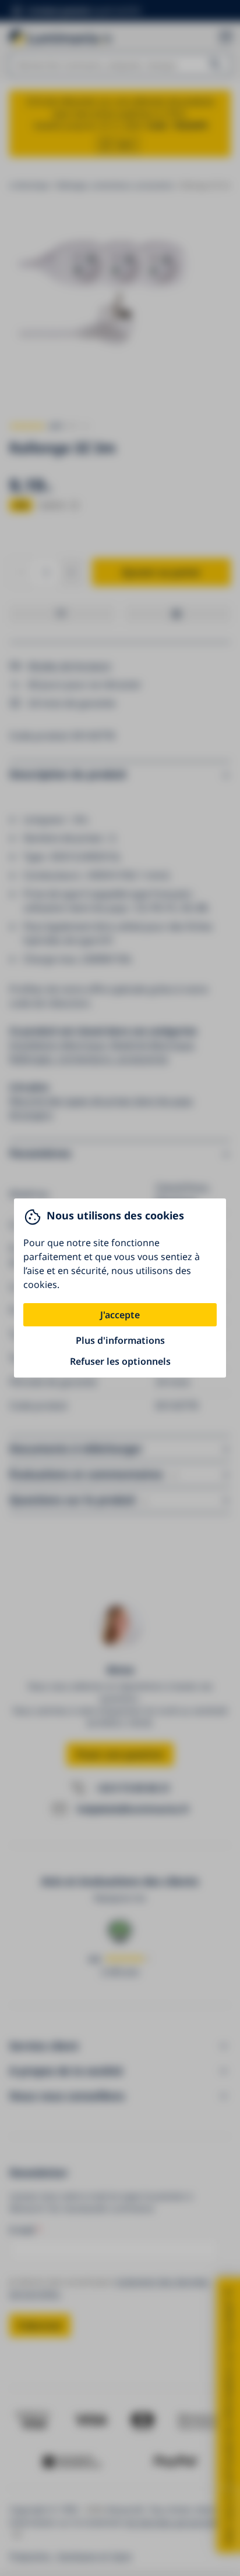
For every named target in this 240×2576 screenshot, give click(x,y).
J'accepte (120, 1315)
